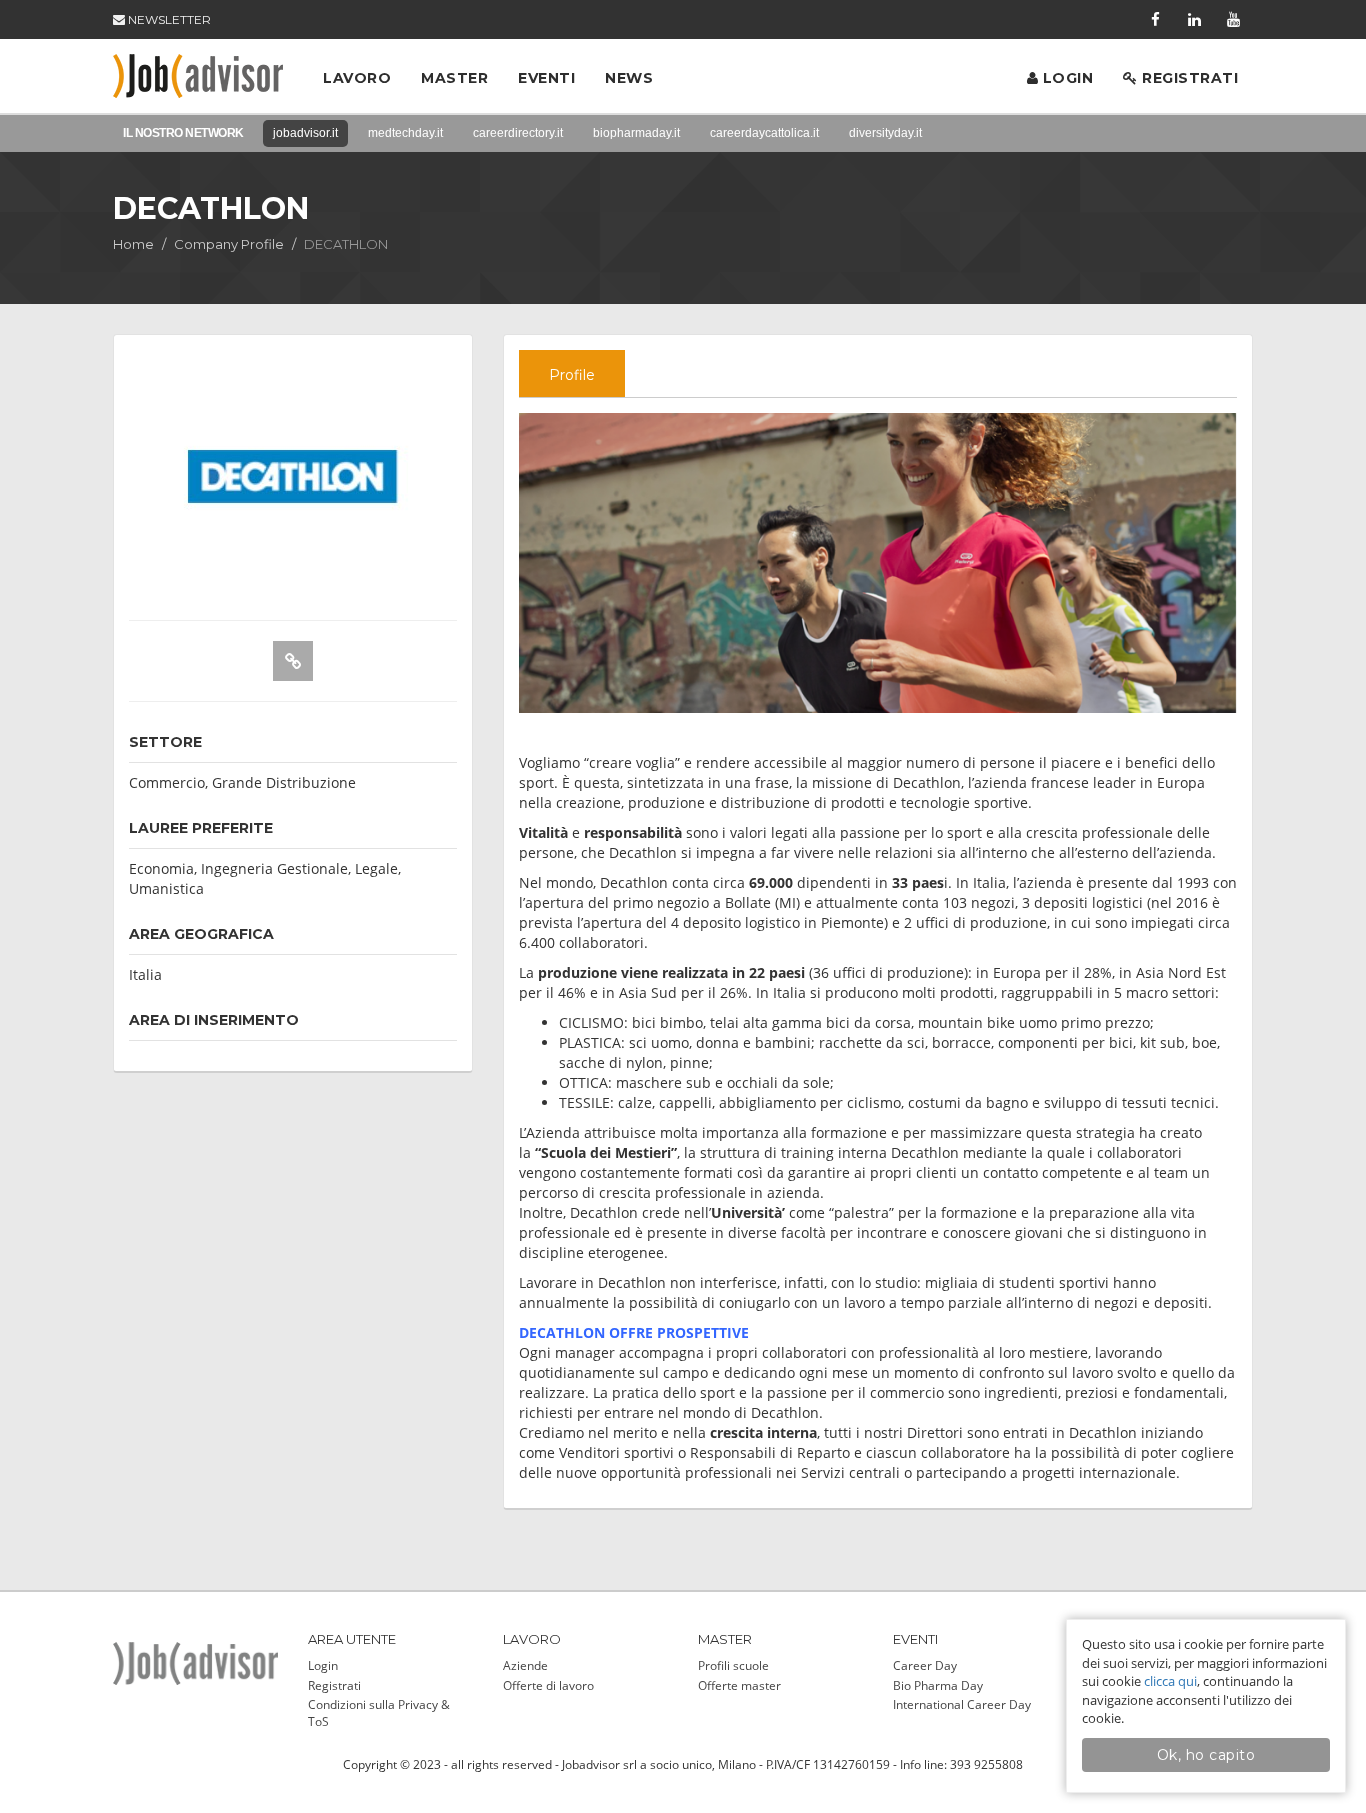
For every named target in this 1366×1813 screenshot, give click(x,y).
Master (454, 78)
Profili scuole (733, 1665)
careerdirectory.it (518, 133)
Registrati (1188, 78)
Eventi (546, 78)
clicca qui (1170, 1681)
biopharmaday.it (636, 133)
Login (1065, 78)
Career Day (925, 1665)
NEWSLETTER (168, 19)
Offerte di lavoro (548, 1685)
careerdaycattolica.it (764, 133)
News (629, 78)
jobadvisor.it (305, 133)
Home (133, 244)
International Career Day (962, 1704)
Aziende (525, 1665)
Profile (572, 375)
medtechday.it (405, 133)
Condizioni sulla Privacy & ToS (379, 1713)
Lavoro (357, 78)
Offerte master (739, 1685)
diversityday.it (885, 133)
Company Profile (229, 244)
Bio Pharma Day (938, 1685)
